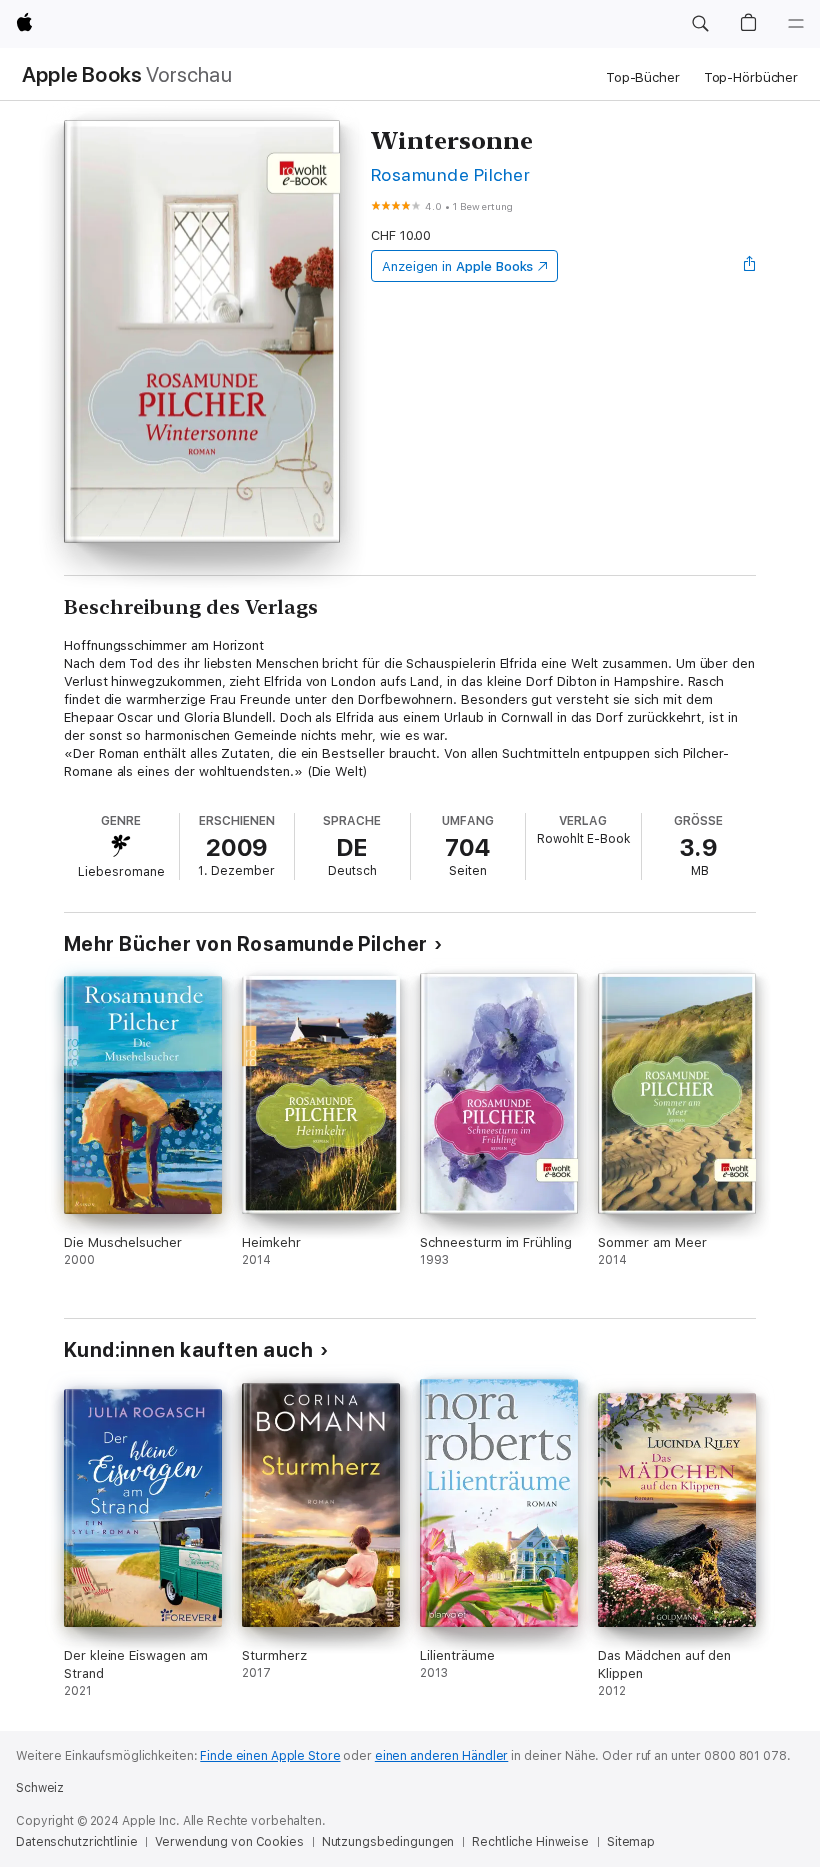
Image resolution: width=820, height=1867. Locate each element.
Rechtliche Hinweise (530, 1842)
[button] (700, 24)
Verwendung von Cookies (229, 1842)
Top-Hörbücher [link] (751, 77)
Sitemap (631, 1842)
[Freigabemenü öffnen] (750, 266)
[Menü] (796, 24)
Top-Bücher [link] (643, 77)
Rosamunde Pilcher (450, 174)
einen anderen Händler (441, 1756)
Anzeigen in (458, 266)
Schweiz (40, 1788)
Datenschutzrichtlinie (76, 1842)
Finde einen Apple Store (270, 1756)
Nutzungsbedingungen (388, 1842)
